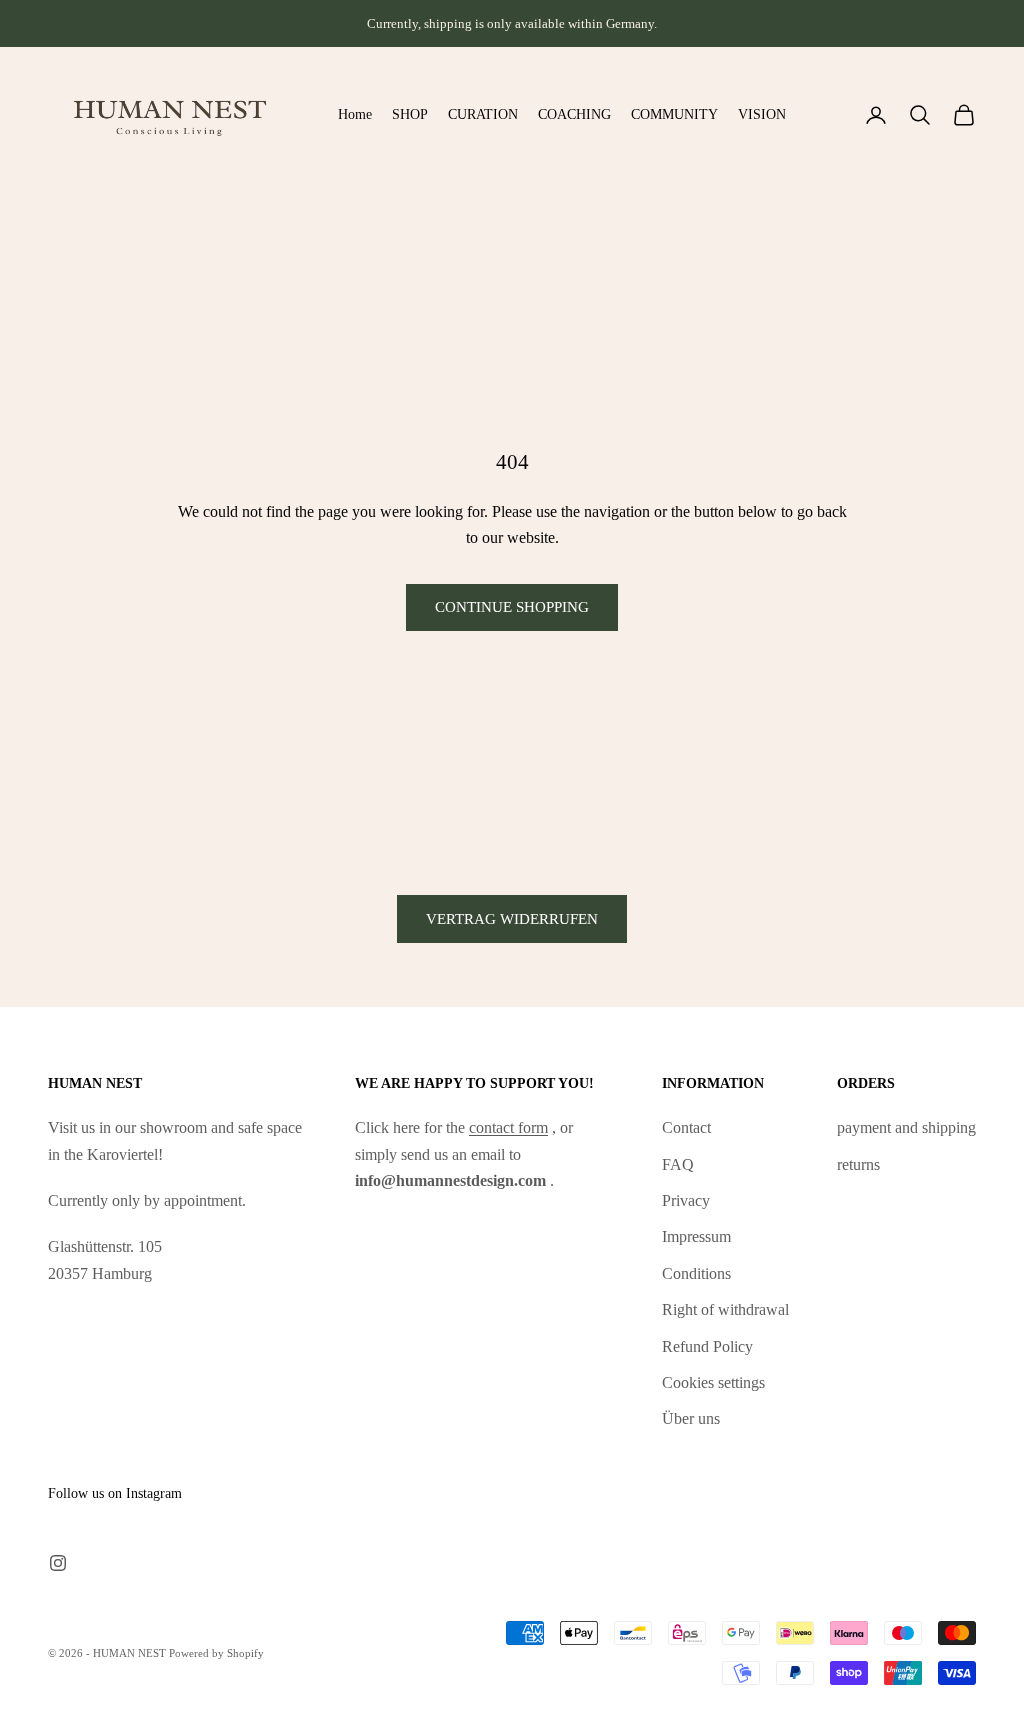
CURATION (483, 114)
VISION (762, 114)
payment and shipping (906, 1127)
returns (858, 1164)
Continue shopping (512, 607)
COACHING (574, 114)
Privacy (686, 1200)
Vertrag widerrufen (512, 919)
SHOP (410, 114)
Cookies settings (713, 1382)
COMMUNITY (674, 114)
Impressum (696, 1236)
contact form (508, 1127)
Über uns (691, 1418)
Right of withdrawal (725, 1309)
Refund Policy (707, 1346)
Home (355, 114)
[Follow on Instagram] (58, 1563)
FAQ (678, 1164)
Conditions (696, 1273)
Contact (686, 1127)
